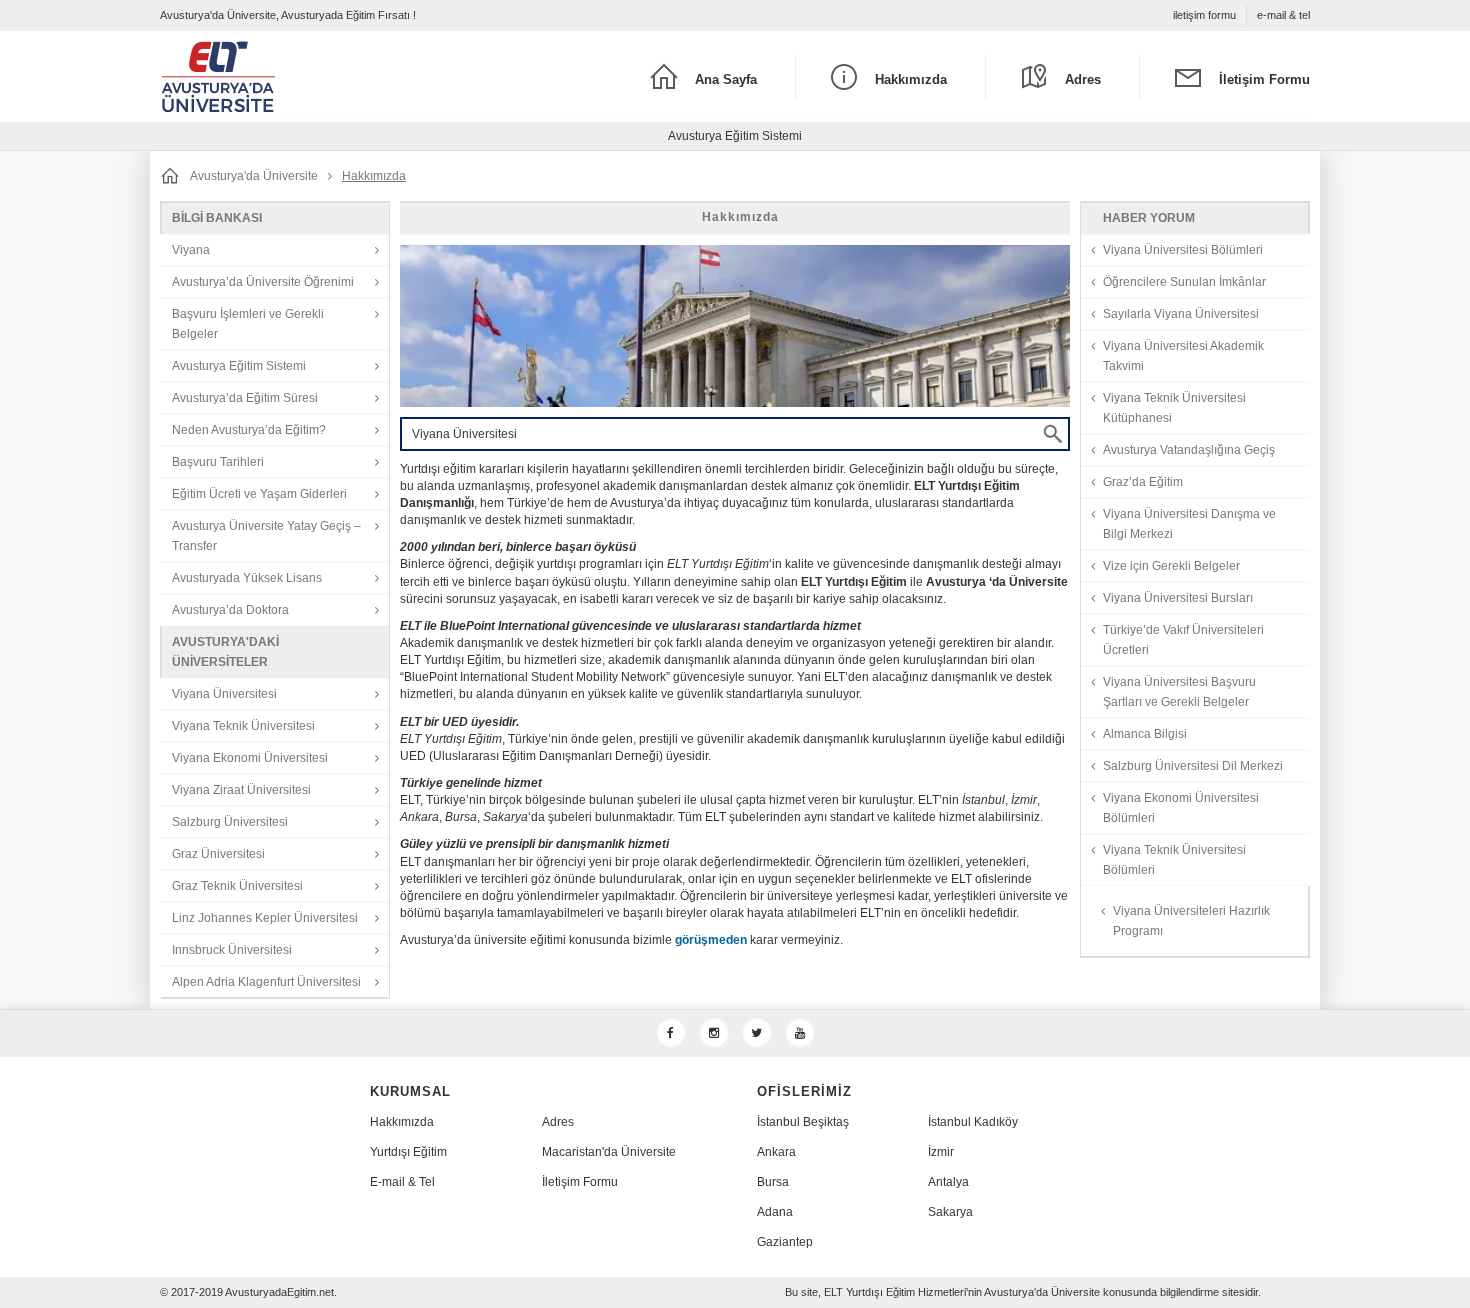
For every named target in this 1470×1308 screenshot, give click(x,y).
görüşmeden (711, 940)
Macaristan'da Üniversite (609, 1152)
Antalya (948, 1182)
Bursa (773, 1182)
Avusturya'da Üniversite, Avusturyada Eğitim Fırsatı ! (288, 15)
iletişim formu (1204, 15)
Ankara (776, 1152)
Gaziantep (785, 1242)
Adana (775, 1212)
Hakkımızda (402, 1122)
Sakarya (950, 1212)
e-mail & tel (1283, 15)
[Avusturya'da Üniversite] (304, 76)
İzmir (941, 1152)
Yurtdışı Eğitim (408, 1152)
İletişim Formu (580, 1182)
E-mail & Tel (402, 1182)
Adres (558, 1122)
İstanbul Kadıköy (973, 1122)
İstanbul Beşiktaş (803, 1122)
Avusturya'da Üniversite (254, 176)
